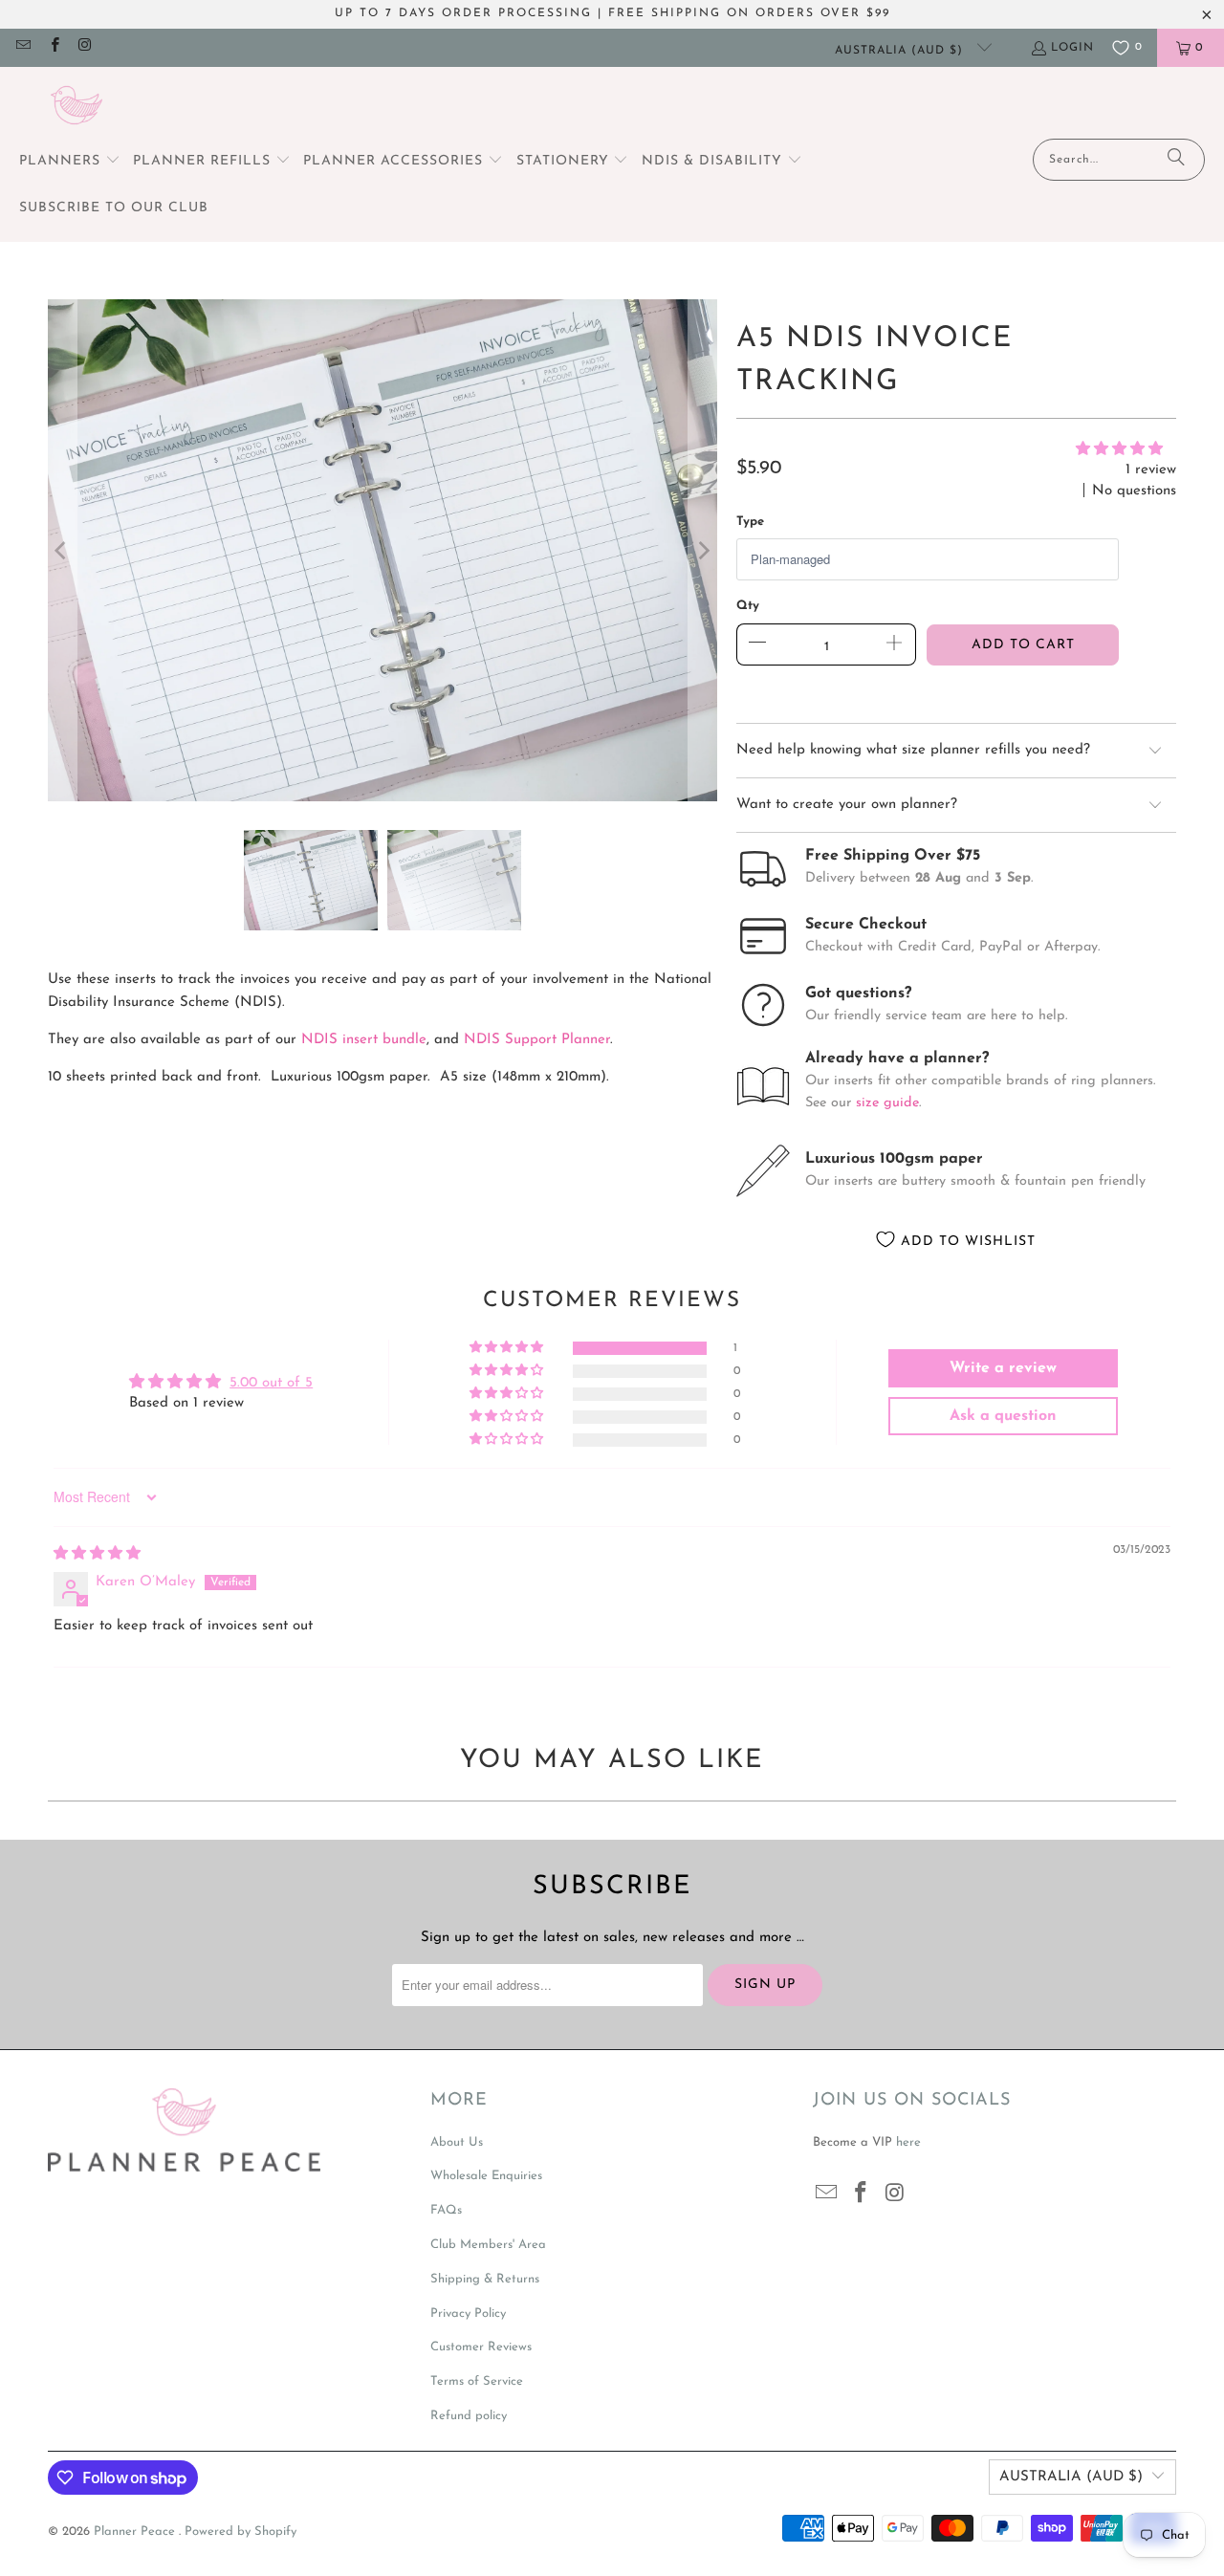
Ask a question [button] (1003, 1416)
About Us (457, 2142)
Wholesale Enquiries (486, 2176)
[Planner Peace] (76, 108)
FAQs (446, 2210)
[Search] (1176, 160)
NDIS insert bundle (364, 1040)
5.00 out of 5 (271, 1383)
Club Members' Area (488, 2245)
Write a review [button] (1003, 1368)
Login (1072, 48)
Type (750, 522)
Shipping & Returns (485, 2279)
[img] (97, 1554)
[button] (70, 162)
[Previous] (62, 550)
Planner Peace (136, 2532)
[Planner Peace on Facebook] (53, 48)
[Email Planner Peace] (22, 48)
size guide (887, 1103)
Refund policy (469, 2416)
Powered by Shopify (240, 2532)
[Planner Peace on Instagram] (85, 48)
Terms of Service (477, 2381)
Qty (748, 606)
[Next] (703, 550)
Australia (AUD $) (901, 51)
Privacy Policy (468, 2314)
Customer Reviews (481, 2347)
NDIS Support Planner (537, 1040)
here (908, 2142)
